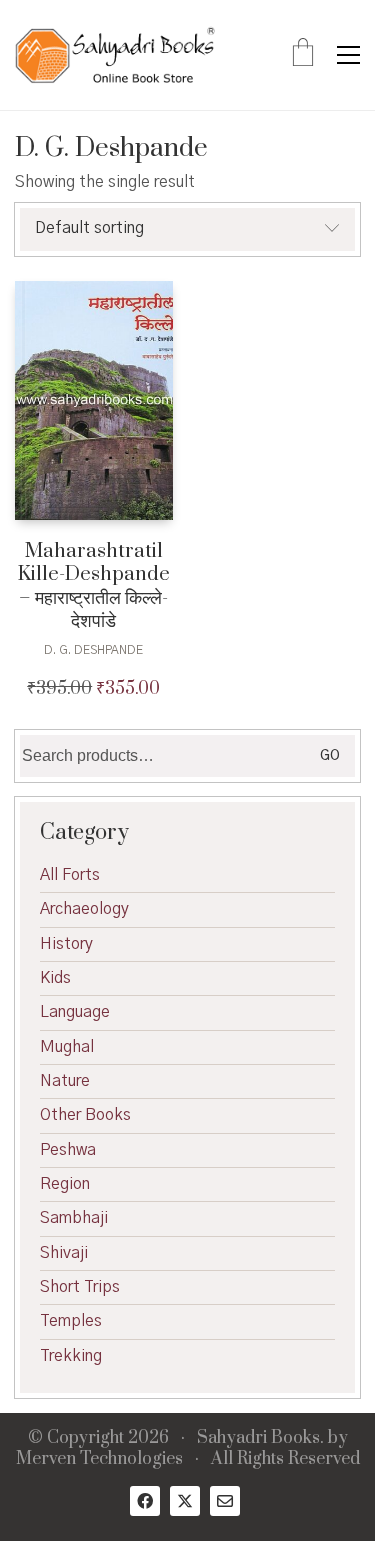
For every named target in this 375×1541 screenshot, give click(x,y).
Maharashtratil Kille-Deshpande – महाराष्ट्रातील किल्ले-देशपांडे (94, 587)
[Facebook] (145, 1501)
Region (65, 1184)
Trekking (71, 1356)
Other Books (85, 1115)
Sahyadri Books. (260, 1438)
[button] (348, 55)
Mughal (67, 1047)
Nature (65, 1081)
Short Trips (80, 1287)
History (66, 944)
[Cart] (303, 55)
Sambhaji (74, 1218)
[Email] (225, 1501)
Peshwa (68, 1150)
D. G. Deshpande (93, 650)
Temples (71, 1321)
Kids (55, 978)
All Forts (70, 875)
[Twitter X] (185, 1501)
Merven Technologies (99, 1459)
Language (75, 1012)
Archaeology (84, 909)
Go (330, 756)
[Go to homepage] (115, 55)
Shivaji (64, 1253)
